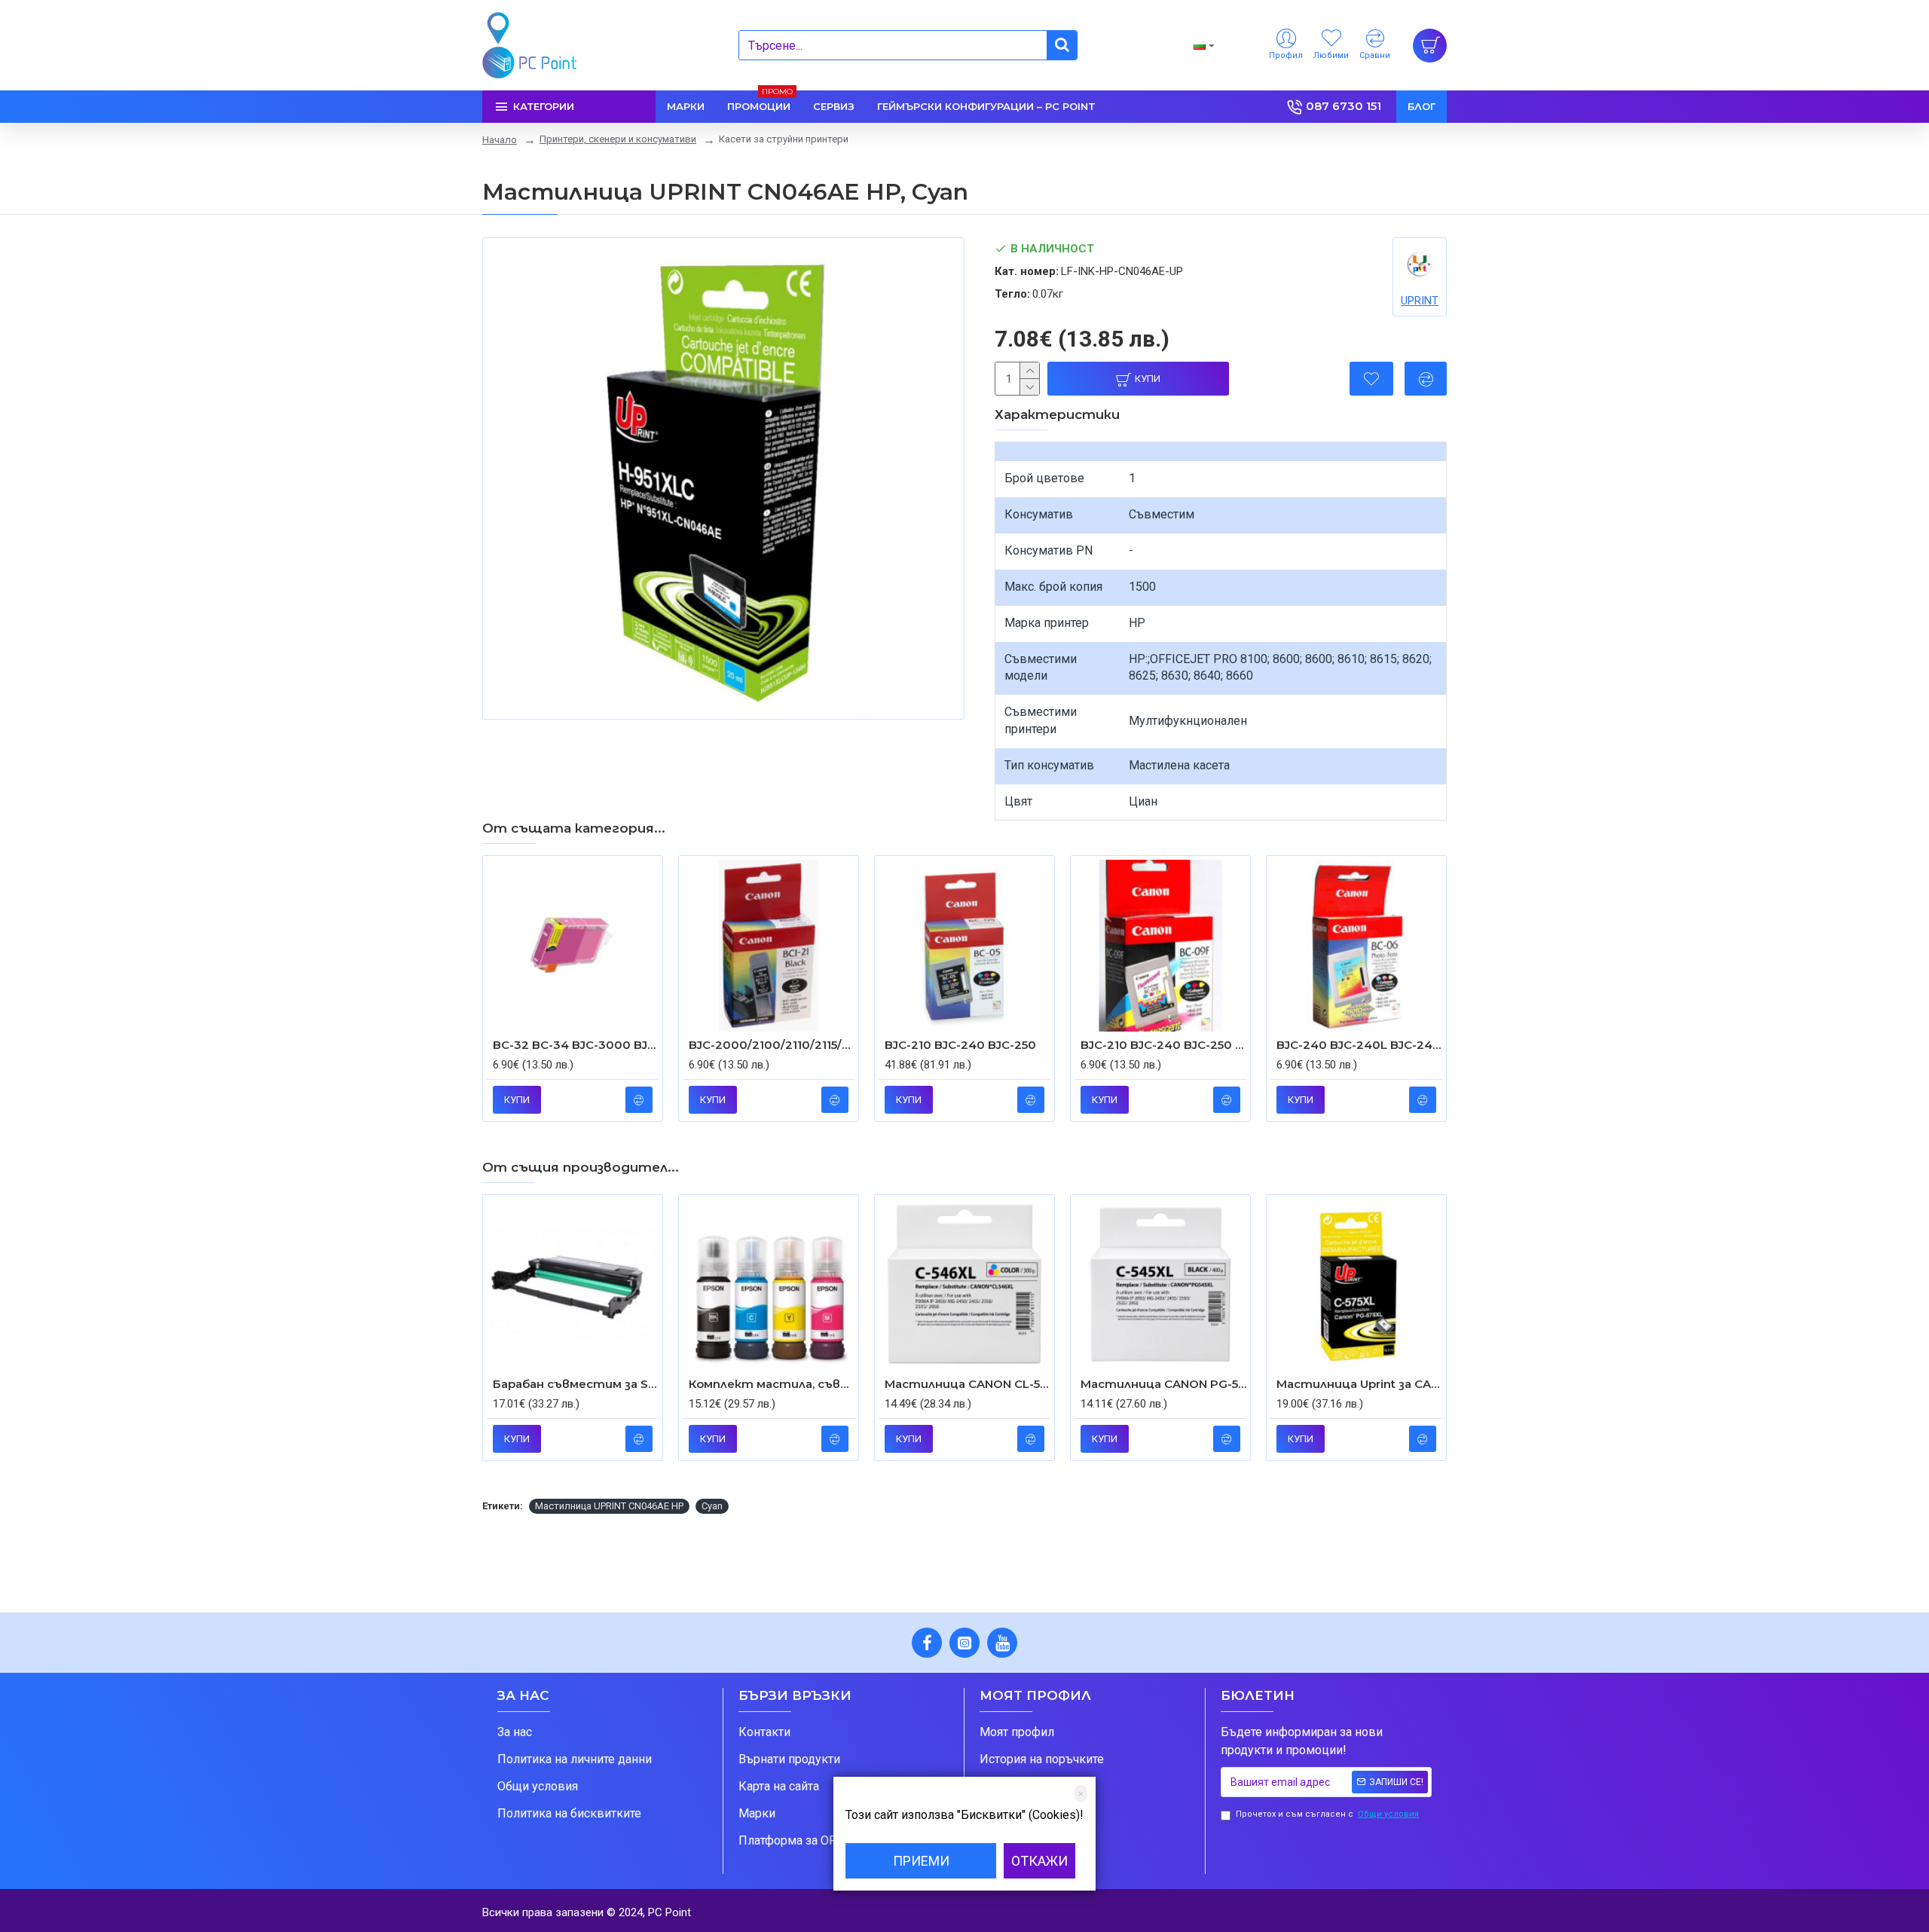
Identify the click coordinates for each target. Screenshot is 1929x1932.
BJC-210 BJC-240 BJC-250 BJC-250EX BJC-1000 (1163, 1045)
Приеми (921, 1861)
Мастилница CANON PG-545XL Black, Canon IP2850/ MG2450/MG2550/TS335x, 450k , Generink (1163, 1384)
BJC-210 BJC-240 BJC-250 (960, 1045)
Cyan (712, 1506)
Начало (500, 140)
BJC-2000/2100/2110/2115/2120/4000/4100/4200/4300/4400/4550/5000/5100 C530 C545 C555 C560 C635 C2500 (772, 1045)
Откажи (1039, 1861)
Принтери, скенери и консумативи (618, 139)
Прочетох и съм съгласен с (1327, 1814)
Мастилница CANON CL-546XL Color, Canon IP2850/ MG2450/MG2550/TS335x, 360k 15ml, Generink (968, 1384)
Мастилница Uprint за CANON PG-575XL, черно (1359, 1384)
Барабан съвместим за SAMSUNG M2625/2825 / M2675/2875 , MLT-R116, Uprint (576, 1384)
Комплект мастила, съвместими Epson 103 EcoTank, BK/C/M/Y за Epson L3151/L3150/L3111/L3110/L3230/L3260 (772, 1384)
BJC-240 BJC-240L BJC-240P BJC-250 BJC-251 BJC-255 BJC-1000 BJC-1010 (1359, 1045)
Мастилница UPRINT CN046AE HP (609, 1506)
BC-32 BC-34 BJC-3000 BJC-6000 (576, 1045)
